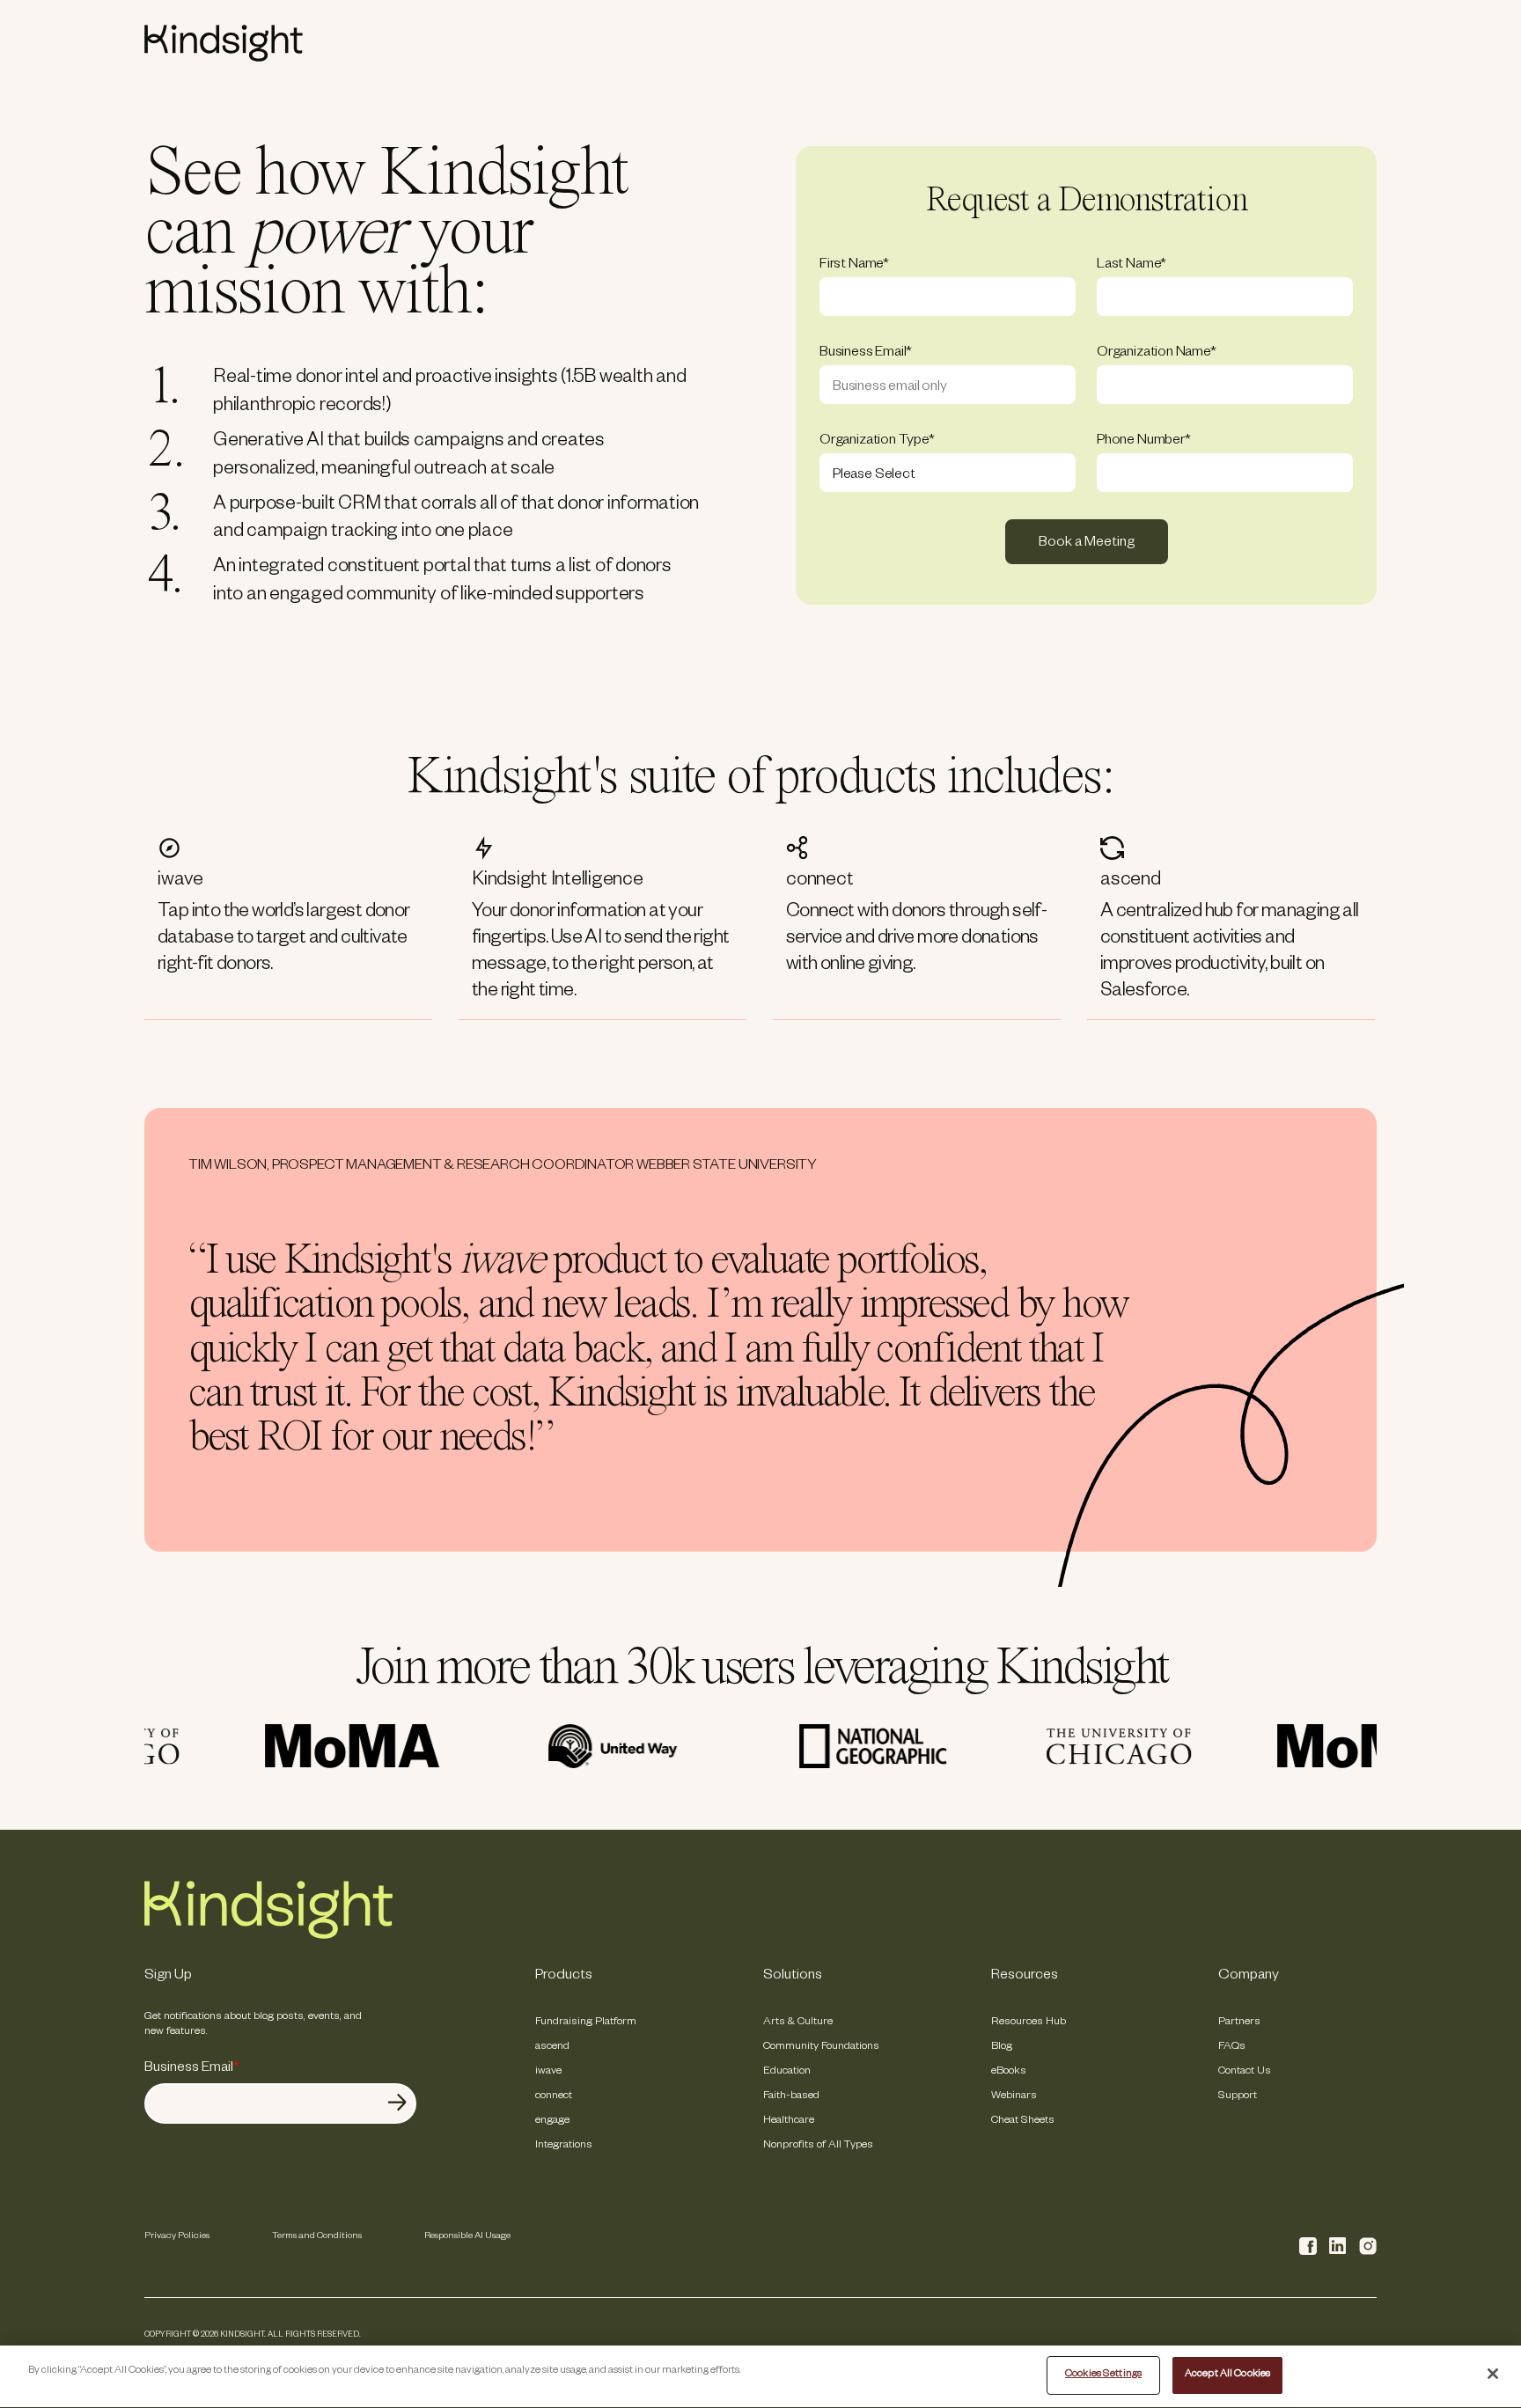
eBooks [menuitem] (1009, 2072)
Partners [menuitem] (1239, 2023)
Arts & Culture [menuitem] (798, 2023)
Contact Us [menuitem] (1245, 2072)
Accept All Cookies (1227, 2375)
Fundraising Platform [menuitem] (586, 2023)
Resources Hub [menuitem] (1029, 2023)
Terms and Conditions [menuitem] (317, 2236)
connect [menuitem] (554, 2096)
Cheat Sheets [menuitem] (1023, 2121)
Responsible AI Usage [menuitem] (467, 2236)
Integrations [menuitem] (564, 2146)
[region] (760, 2377)
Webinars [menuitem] (1014, 2096)
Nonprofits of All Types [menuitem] (818, 2146)
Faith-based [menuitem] (791, 2096)
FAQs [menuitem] (1232, 2047)
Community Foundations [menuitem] (821, 2047)
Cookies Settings (1103, 2375)
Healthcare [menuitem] (789, 2121)
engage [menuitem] (552, 2121)
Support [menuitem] (1238, 2096)
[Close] (1493, 2374)
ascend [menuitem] (552, 2047)
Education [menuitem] (787, 2072)
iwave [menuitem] (548, 2072)
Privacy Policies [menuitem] (177, 2236)
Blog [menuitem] (1002, 2047)
